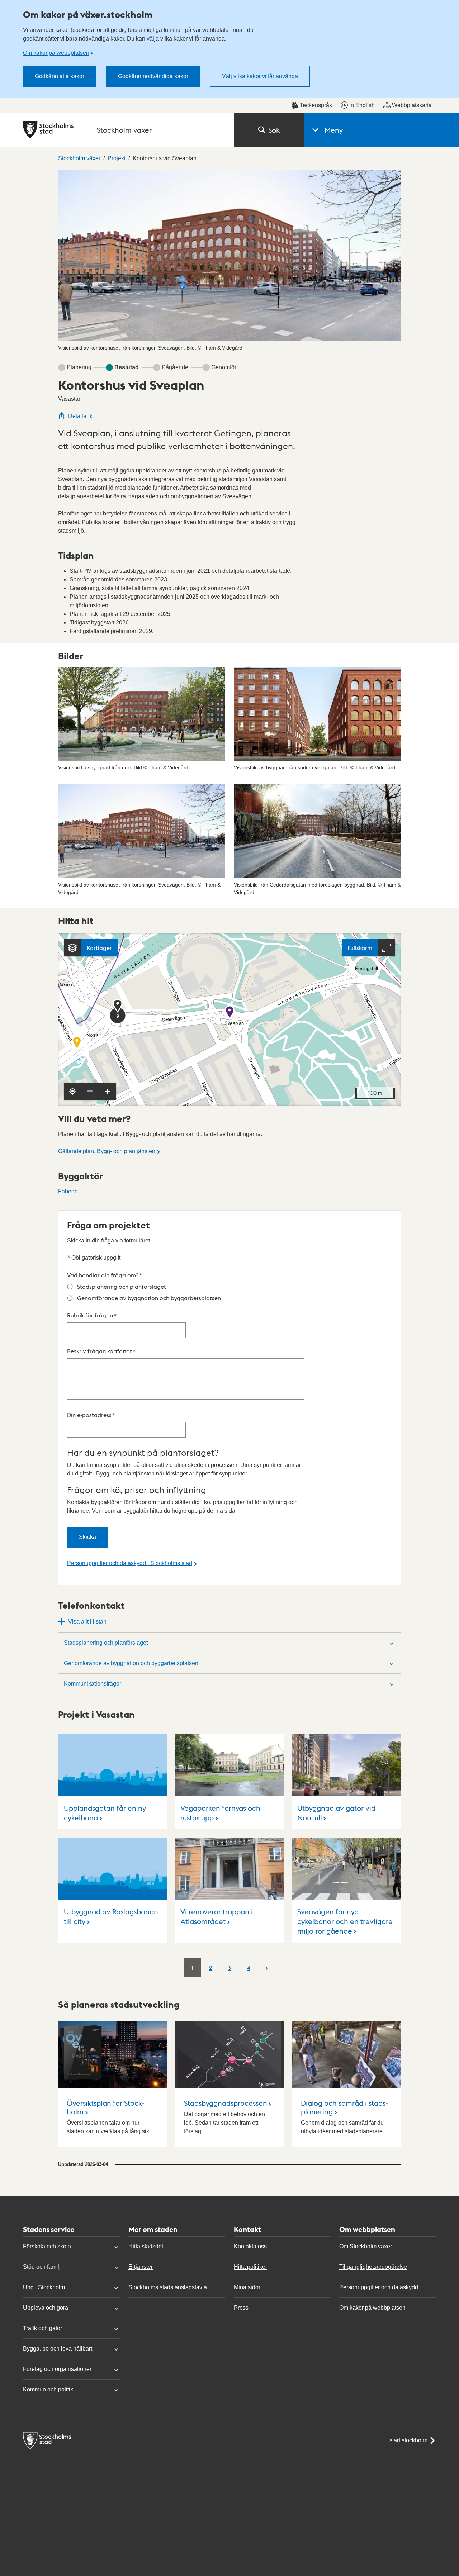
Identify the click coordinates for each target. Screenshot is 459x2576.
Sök (274, 130)
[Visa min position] (72, 1091)
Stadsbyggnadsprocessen (226, 2103)
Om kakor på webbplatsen (56, 53)
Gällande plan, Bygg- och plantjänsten (107, 1151)
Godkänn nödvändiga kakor (153, 76)
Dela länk (80, 416)
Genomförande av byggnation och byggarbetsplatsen (149, 1298)
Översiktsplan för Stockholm (106, 2107)
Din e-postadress (91, 1415)
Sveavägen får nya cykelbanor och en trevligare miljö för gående (345, 1921)
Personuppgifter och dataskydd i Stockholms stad (130, 1563)
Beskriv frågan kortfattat (101, 1351)
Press (241, 2308)
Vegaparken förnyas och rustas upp (220, 1813)
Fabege (68, 1191)
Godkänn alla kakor (60, 76)
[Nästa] (267, 1967)
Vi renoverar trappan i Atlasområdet (217, 1916)
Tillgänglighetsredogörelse (373, 2267)
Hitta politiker (250, 2267)
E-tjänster (141, 2267)
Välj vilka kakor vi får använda (260, 76)
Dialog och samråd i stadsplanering (344, 2107)
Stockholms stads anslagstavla (168, 2287)
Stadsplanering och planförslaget (122, 1286)
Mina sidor (247, 2287)
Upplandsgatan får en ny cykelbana (105, 1813)
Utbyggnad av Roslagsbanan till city (111, 1916)
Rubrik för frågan (92, 1315)
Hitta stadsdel (146, 2246)
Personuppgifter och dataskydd (379, 2287)
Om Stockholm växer (366, 2246)
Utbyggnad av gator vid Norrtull (336, 1813)
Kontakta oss (250, 2246)
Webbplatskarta (412, 105)
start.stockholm (408, 2440)
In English (362, 105)
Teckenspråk (316, 105)
